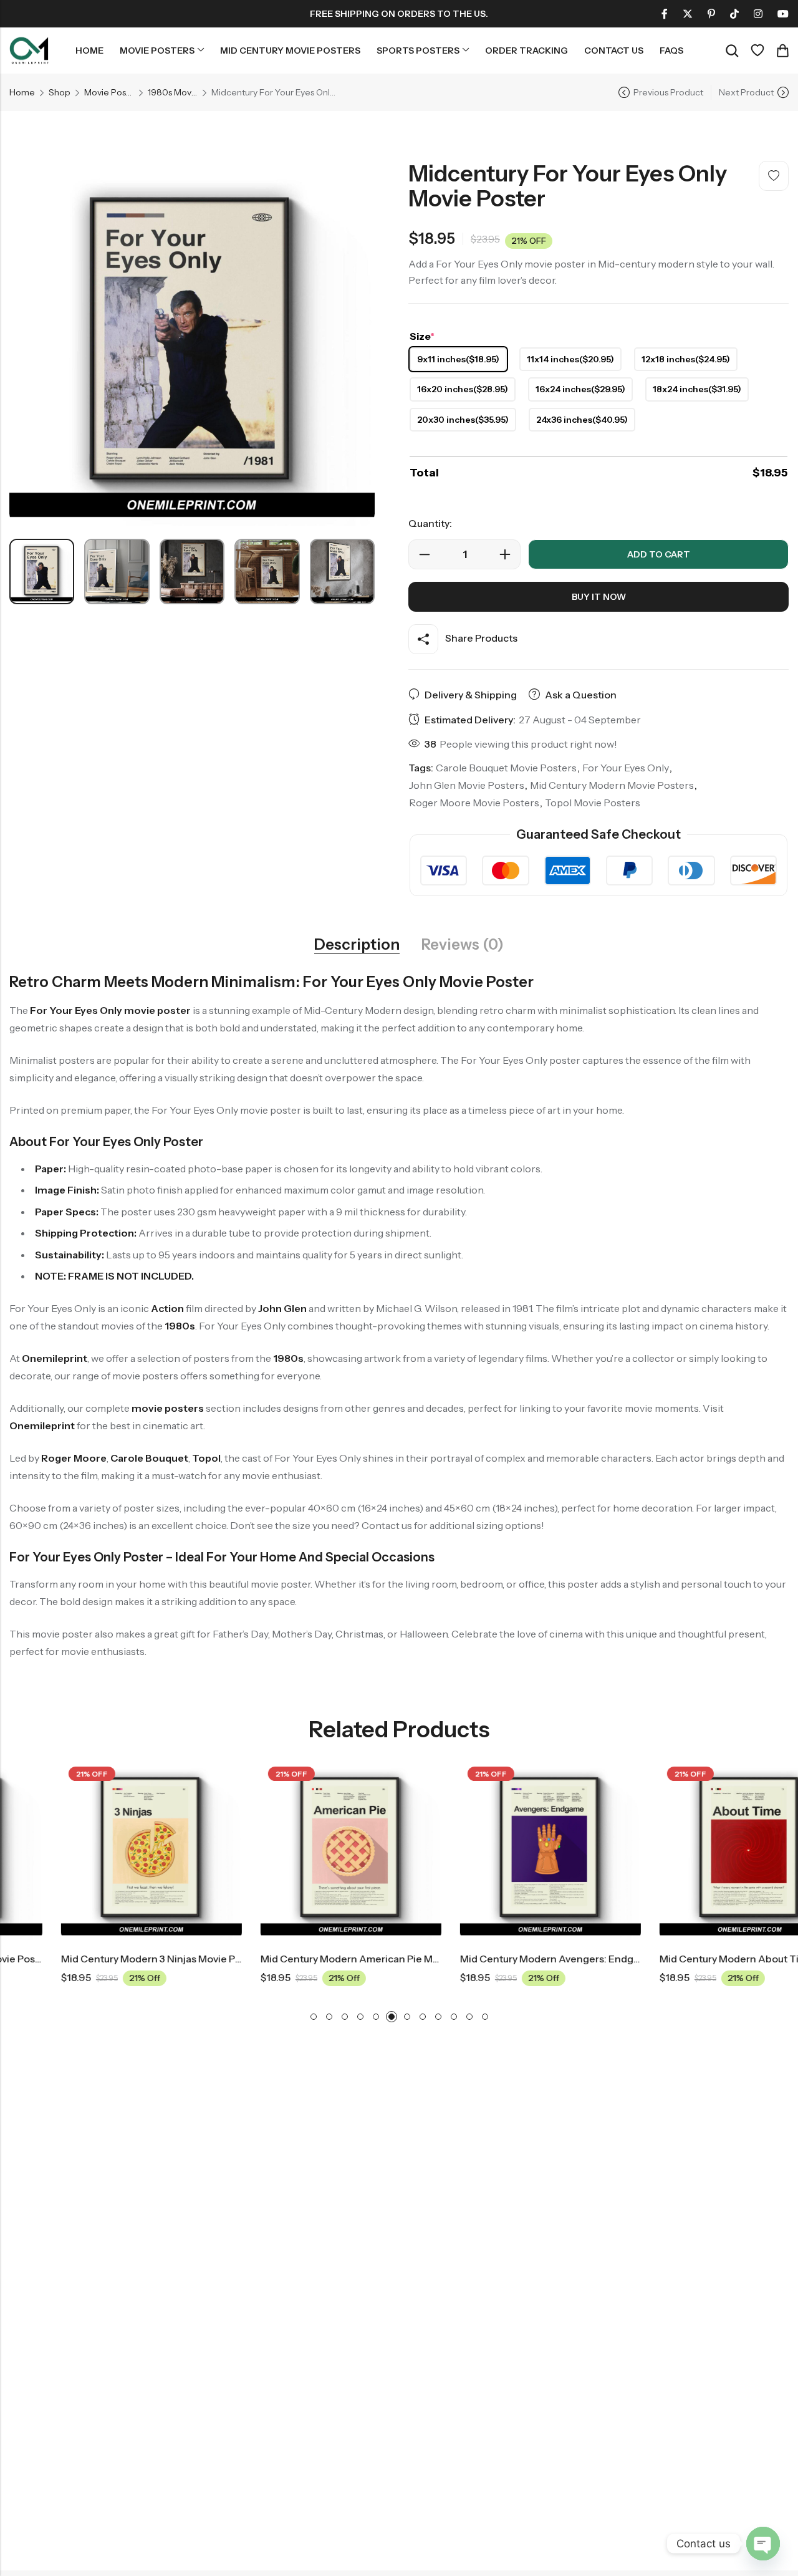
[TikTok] (734, 14)
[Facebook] (665, 14)
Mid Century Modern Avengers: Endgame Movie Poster (537, 1959)
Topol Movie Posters (593, 803)
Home (22, 92)
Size (422, 336)
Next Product (746, 92)
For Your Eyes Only (626, 768)
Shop (60, 92)
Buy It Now (599, 597)
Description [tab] (357, 945)
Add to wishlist (774, 176)
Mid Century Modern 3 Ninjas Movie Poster (109, 1959)
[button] (314, 2017)
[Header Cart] (782, 51)
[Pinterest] (711, 14)
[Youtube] (783, 14)
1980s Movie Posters (173, 92)
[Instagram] (758, 14)
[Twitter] (688, 14)
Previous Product (668, 92)
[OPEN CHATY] (763, 2544)
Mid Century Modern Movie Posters (612, 785)
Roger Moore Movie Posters (474, 803)
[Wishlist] (757, 51)
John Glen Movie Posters (467, 785)
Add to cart (659, 554)
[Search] (732, 51)
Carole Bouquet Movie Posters (506, 768)
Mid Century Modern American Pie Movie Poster (321, 1959)
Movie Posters (109, 92)
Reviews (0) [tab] (463, 945)
